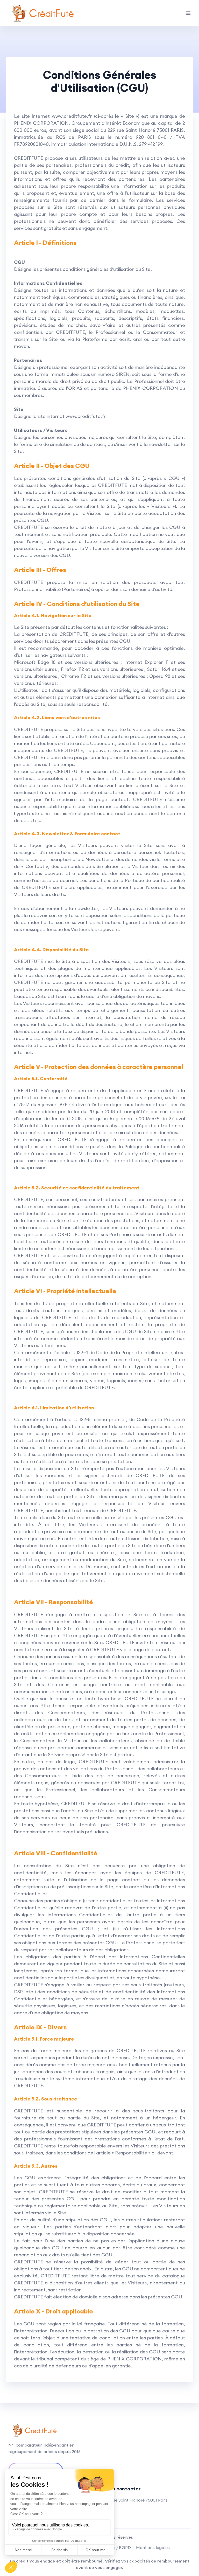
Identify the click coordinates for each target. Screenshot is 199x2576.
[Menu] (188, 13)
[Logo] (42, 13)
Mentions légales (153, 2547)
